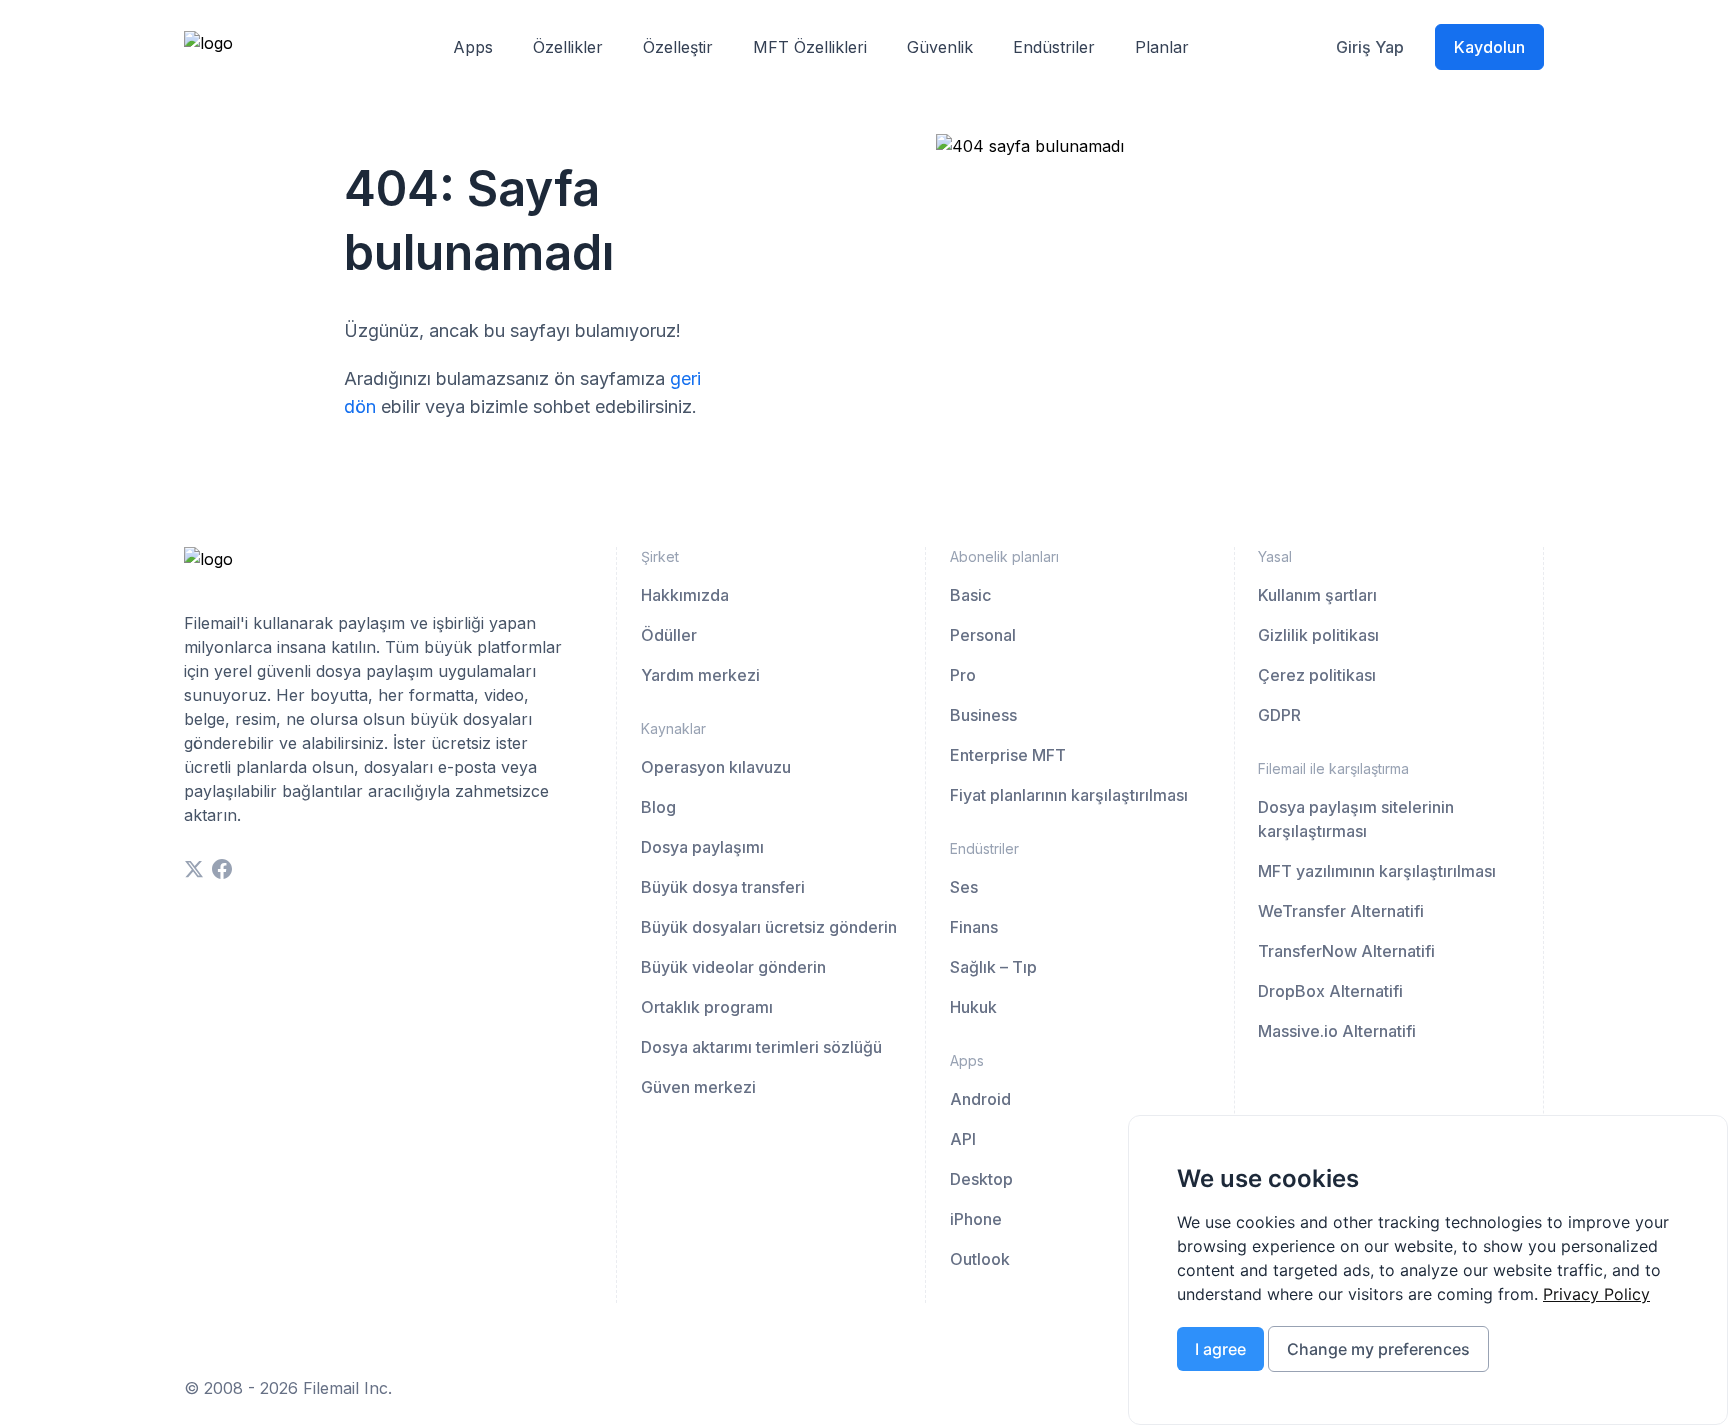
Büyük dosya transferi (723, 887)
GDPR (1279, 715)
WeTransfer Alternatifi (1341, 911)
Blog (658, 807)
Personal (983, 635)
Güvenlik (940, 47)
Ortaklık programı (707, 1007)
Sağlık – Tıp (993, 967)
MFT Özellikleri (810, 47)
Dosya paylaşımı (702, 847)
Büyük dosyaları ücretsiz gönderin (769, 927)
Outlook (980, 1259)
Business (983, 715)
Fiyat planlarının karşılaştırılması (1069, 795)
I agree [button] (1220, 1349)
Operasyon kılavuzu (716, 767)
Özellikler (568, 47)
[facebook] (222, 869)
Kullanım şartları (1317, 595)
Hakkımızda (685, 595)
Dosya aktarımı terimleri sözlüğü (761, 1047)
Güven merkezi (698, 1087)
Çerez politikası (1317, 675)
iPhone (976, 1219)
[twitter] (194, 869)
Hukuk (973, 1007)
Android (980, 1099)
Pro (963, 675)
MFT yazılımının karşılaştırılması (1377, 871)
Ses (964, 887)
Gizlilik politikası (1318, 635)
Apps (473, 47)
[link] (1596, 1294)
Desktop (981, 1179)
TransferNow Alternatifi (1346, 951)
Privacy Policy (1596, 1294)
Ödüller (669, 635)
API (963, 1139)
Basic (970, 595)
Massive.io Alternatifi (1337, 1031)
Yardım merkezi (700, 675)
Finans (974, 927)
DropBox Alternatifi (1330, 991)
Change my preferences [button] (1378, 1349)
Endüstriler (1054, 47)
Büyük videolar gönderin (733, 967)
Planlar (1162, 47)
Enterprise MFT (1008, 755)
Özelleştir (678, 47)
